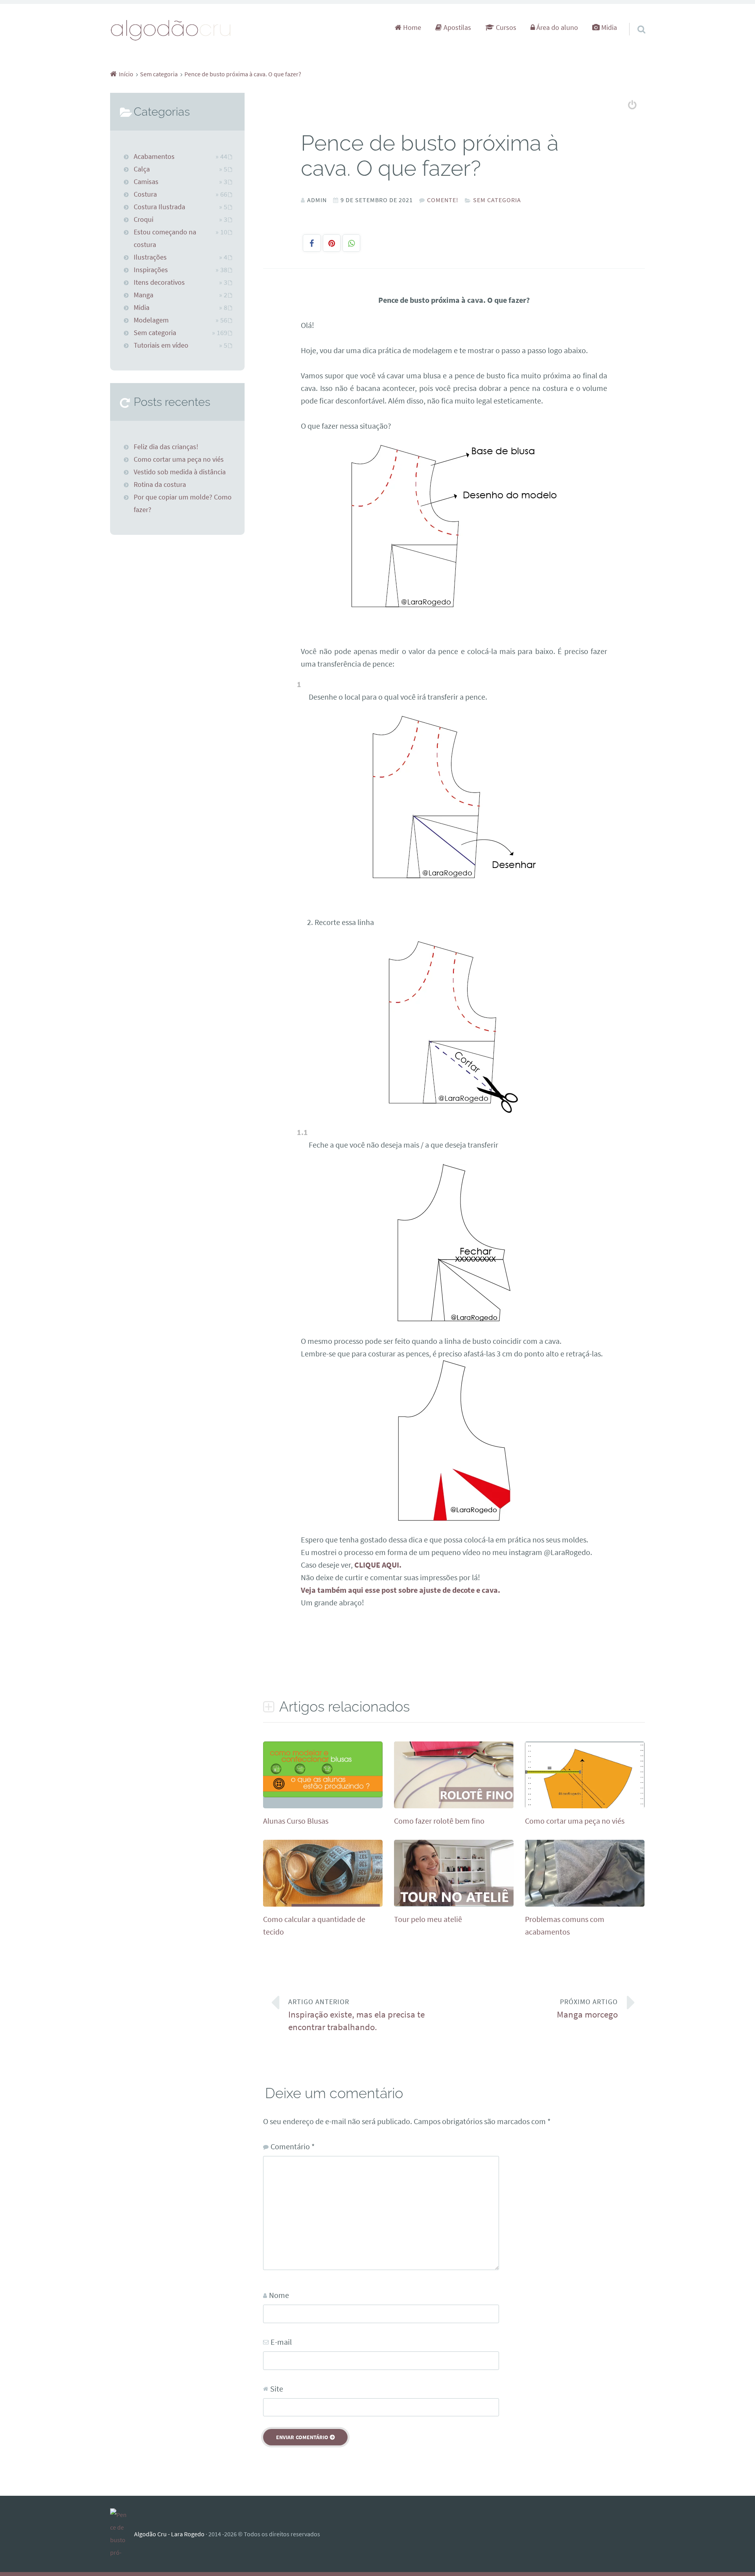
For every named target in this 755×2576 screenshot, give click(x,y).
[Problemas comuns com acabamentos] (585, 1904)
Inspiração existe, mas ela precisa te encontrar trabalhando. (356, 2015)
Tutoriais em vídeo (161, 345)
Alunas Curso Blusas (296, 1821)
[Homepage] (171, 30)
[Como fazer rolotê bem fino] (454, 1806)
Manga (144, 295)
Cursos (505, 28)
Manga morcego (587, 2009)
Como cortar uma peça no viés (575, 1821)
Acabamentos (154, 157)
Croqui (144, 219)
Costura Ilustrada (159, 207)
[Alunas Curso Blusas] (323, 1794)
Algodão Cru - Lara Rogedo (169, 2534)
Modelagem (151, 320)
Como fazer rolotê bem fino (439, 1821)
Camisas (146, 182)
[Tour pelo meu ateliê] (454, 1904)
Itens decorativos (159, 282)
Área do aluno (556, 28)
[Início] (122, 2534)
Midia (608, 28)
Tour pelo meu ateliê (428, 1919)
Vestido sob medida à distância (180, 472)
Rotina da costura (160, 485)
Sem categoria (497, 200)
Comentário (293, 2146)
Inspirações (151, 270)
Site (277, 2389)
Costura (145, 194)
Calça (142, 169)
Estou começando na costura (165, 238)
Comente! (443, 200)
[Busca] (634, 19)
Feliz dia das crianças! (166, 447)
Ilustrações (150, 257)
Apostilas (457, 28)
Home (411, 28)
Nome (279, 2295)
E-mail (281, 2342)
